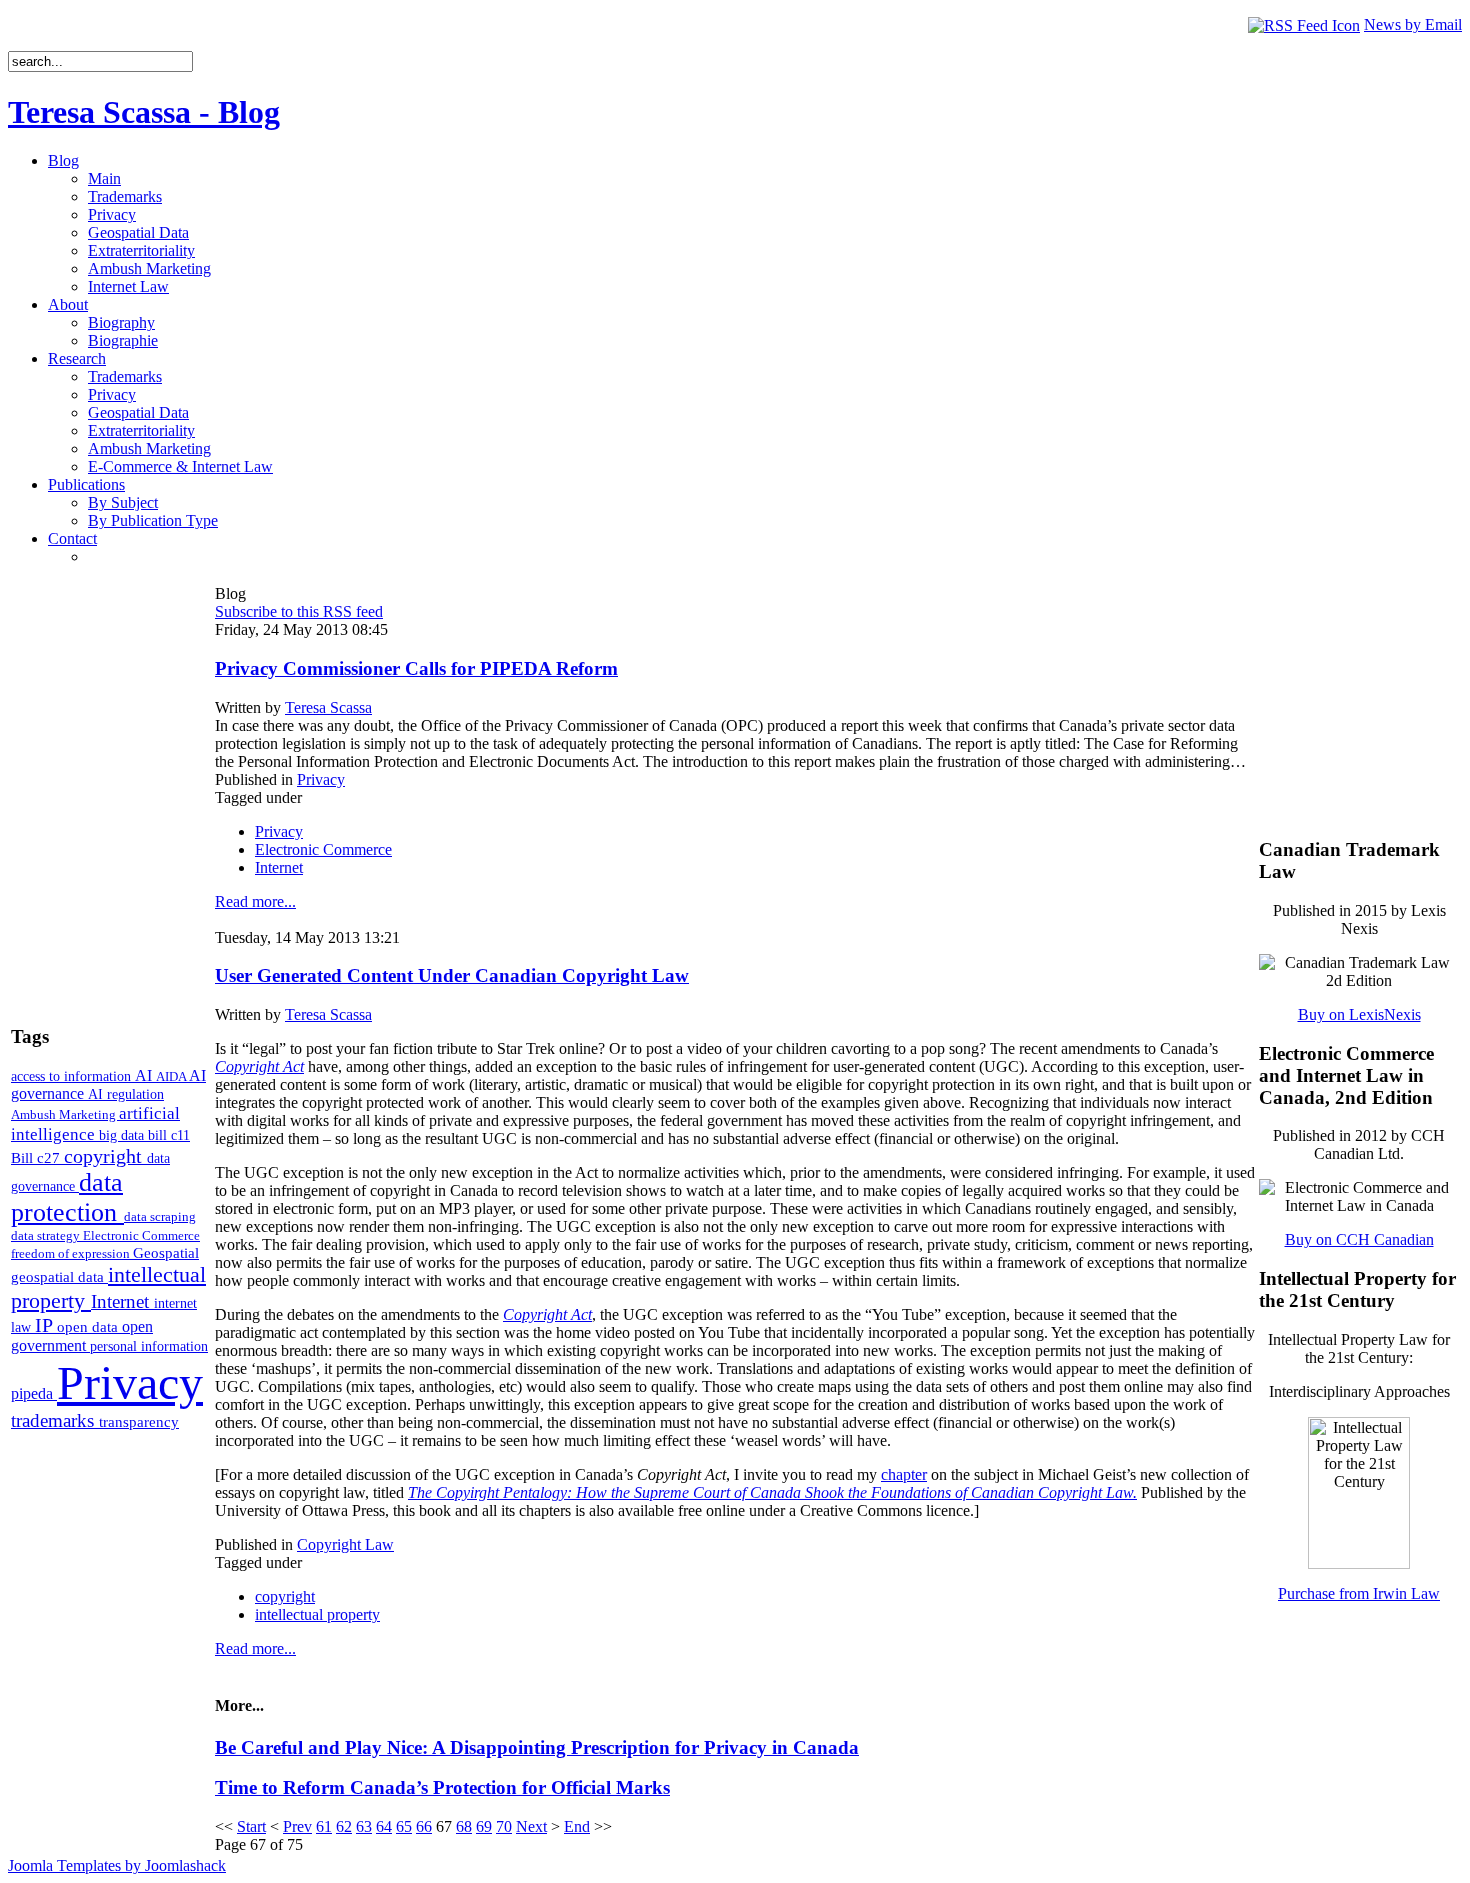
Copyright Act (259, 1066)
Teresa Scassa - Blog (144, 112)
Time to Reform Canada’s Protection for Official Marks (442, 1787)
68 (464, 1826)
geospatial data (59, 1277)
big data (123, 1135)
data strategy (47, 1235)
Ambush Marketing (65, 1114)
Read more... (255, 901)
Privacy (130, 1382)
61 (324, 1826)
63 (364, 1826)
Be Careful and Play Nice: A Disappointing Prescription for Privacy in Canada (537, 1747)
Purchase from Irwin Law (1359, 1593)
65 (404, 1826)
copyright (105, 1156)
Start (251, 1826)
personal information (149, 1346)
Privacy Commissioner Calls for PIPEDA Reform (416, 668)
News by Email (1413, 24)
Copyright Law (345, 1544)
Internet (122, 1301)
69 (484, 1826)
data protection (67, 1197)
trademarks (55, 1420)
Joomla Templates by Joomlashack (117, 1865)
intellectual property (317, 1614)
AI (145, 1075)
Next (531, 1826)
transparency (139, 1422)
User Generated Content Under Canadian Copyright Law (452, 975)
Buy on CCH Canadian (1359, 1239)
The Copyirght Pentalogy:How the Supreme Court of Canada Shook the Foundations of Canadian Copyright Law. (772, 1492)
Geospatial (166, 1252)
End (577, 1826)
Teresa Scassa (328, 707)
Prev (297, 1826)
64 (384, 1826)
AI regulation (126, 1094)
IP (46, 1325)
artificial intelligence (95, 1123)
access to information (73, 1076)
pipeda (34, 1393)
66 (424, 1826)
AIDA (172, 1076)
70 (504, 1826)
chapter (904, 1474)
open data (89, 1327)
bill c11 (169, 1135)
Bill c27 (37, 1157)
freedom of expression (72, 1253)
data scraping (160, 1216)
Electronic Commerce (141, 1235)
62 (344, 1826)
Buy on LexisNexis (1359, 1014)
